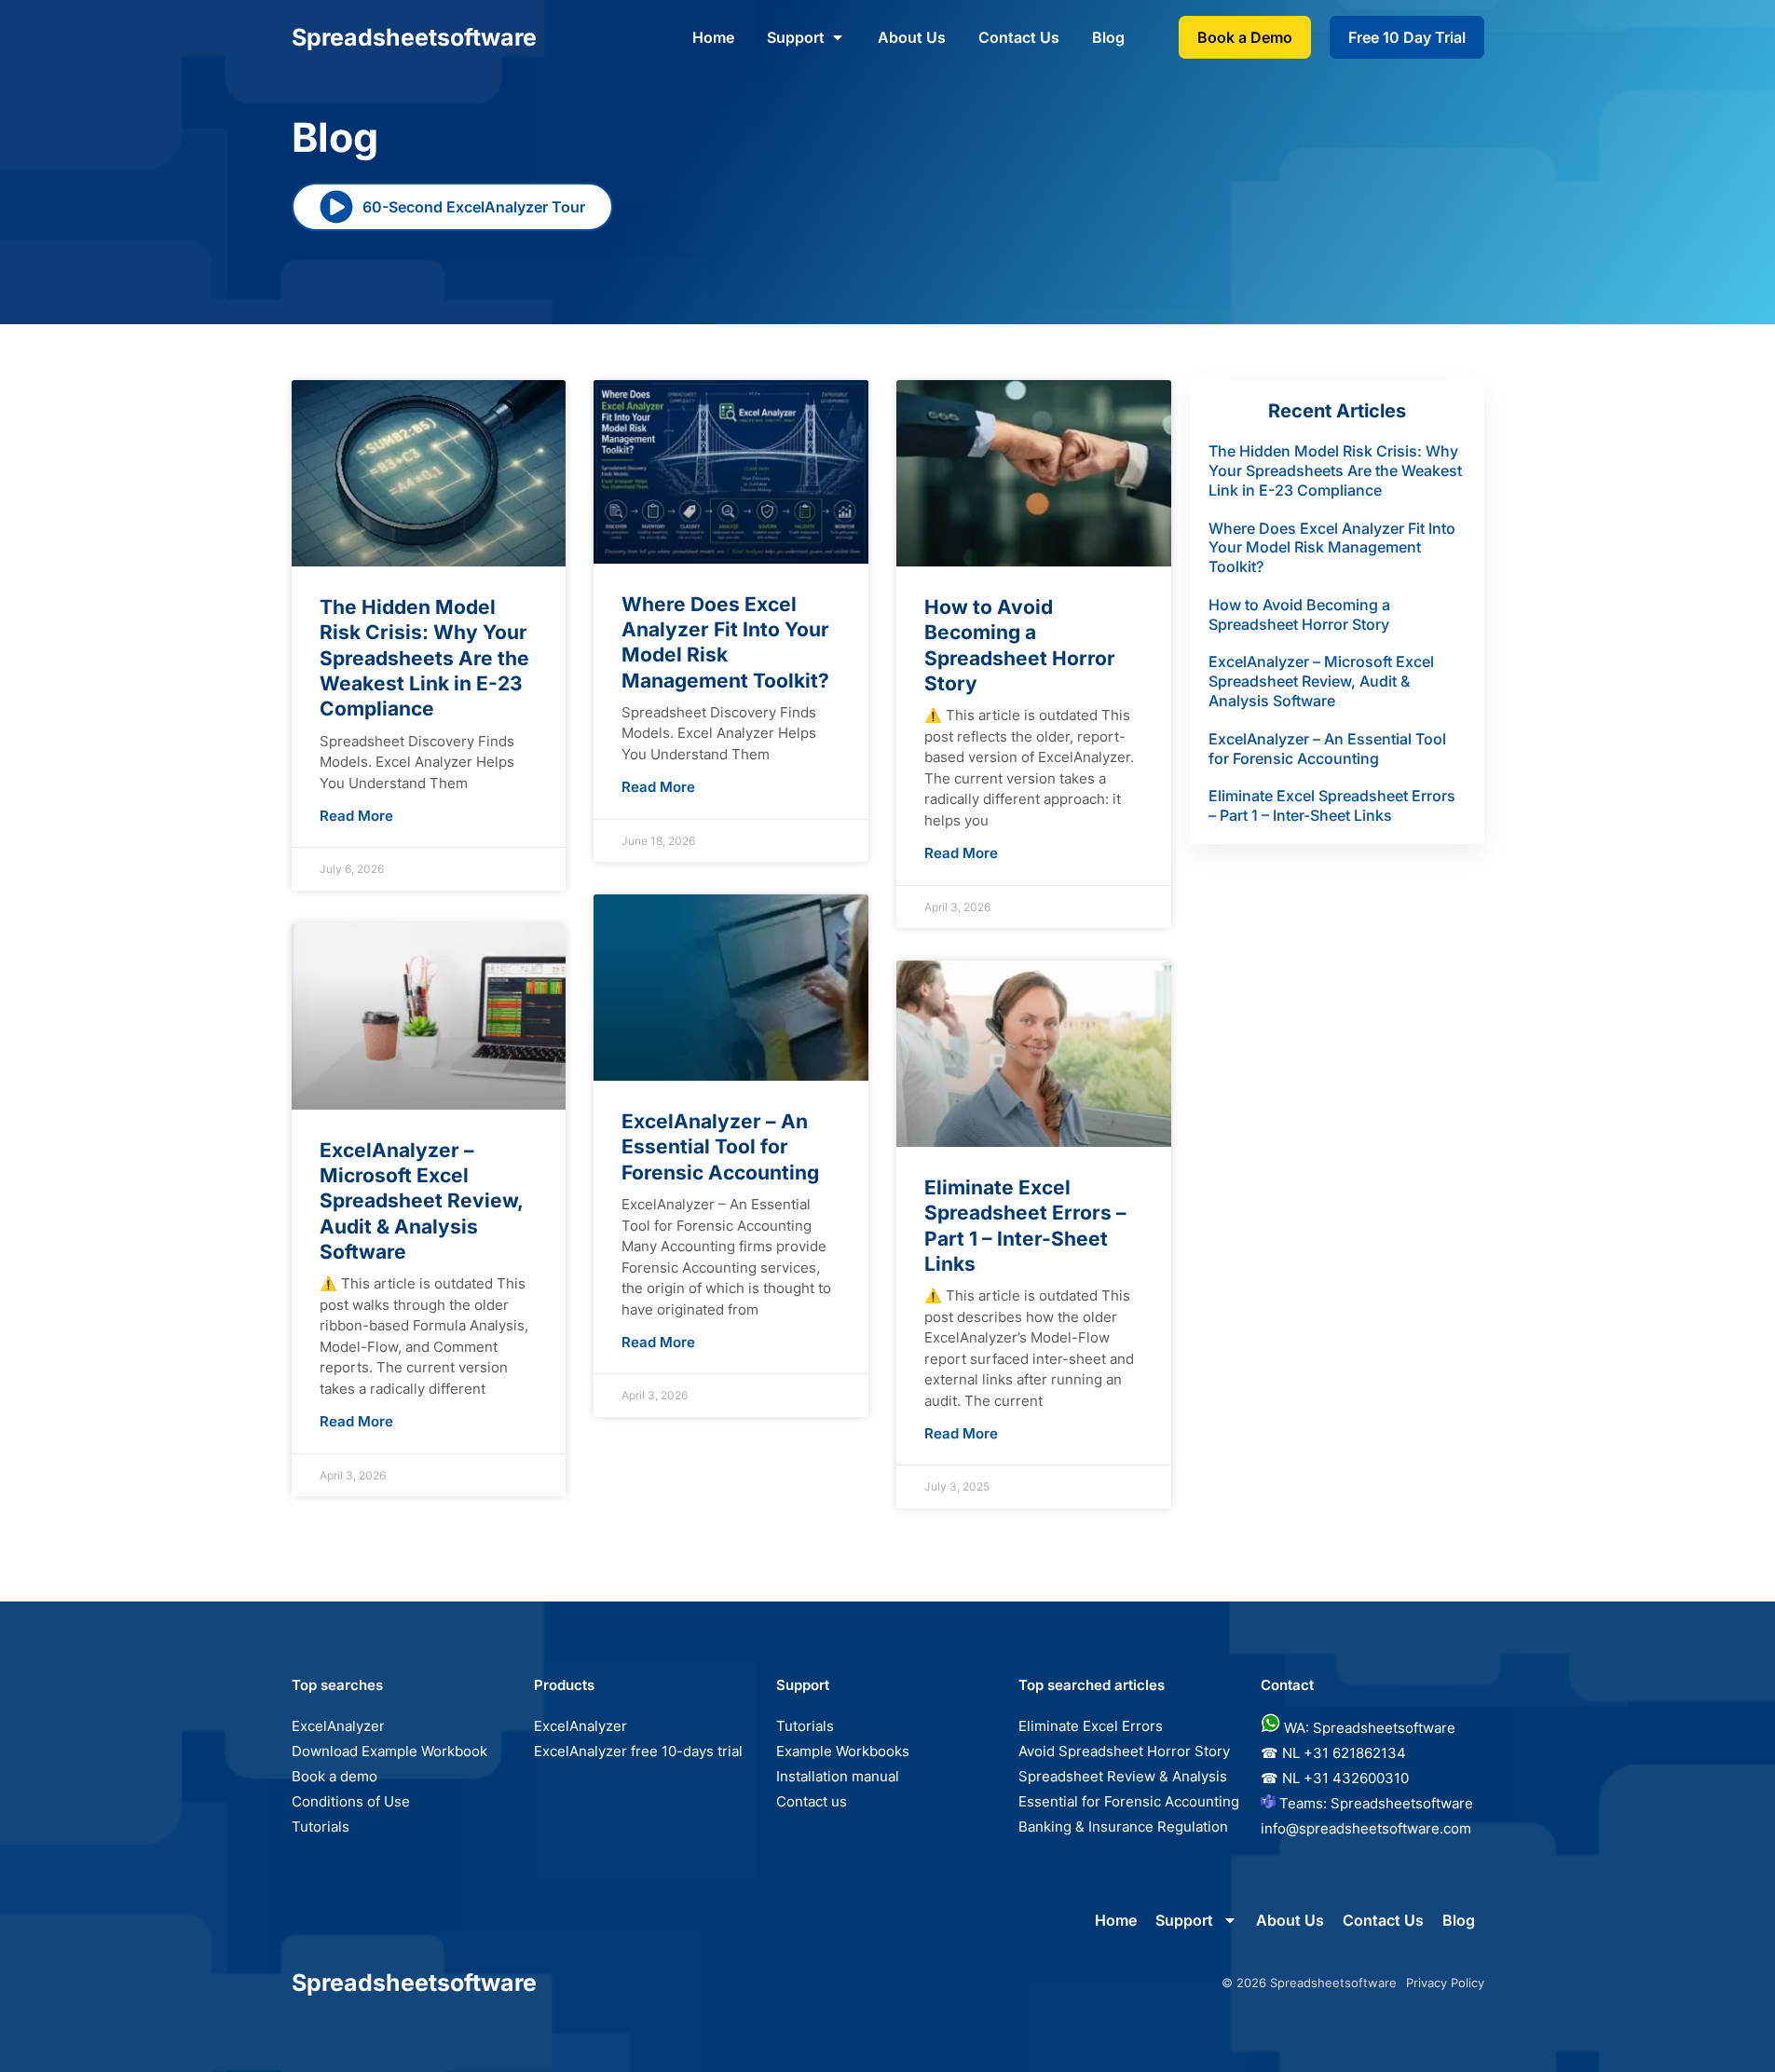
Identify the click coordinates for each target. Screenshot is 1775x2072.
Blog (1108, 37)
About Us (912, 37)
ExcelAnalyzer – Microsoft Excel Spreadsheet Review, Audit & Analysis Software (421, 1201)
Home (713, 37)
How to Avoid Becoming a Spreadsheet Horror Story (1299, 614)
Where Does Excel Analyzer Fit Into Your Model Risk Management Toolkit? (1332, 548)
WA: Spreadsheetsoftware (1370, 1728)
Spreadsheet (414, 37)
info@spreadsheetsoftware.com (1366, 1828)
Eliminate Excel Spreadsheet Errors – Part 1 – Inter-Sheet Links (1332, 805)
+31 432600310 (1356, 1778)
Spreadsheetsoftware (1402, 1803)
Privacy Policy (1445, 1983)
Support (796, 37)
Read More (356, 816)
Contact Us (1019, 37)
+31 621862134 (1355, 1753)
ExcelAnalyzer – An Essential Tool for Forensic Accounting (720, 1147)
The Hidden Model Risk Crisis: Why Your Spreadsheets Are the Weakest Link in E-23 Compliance (424, 658)
